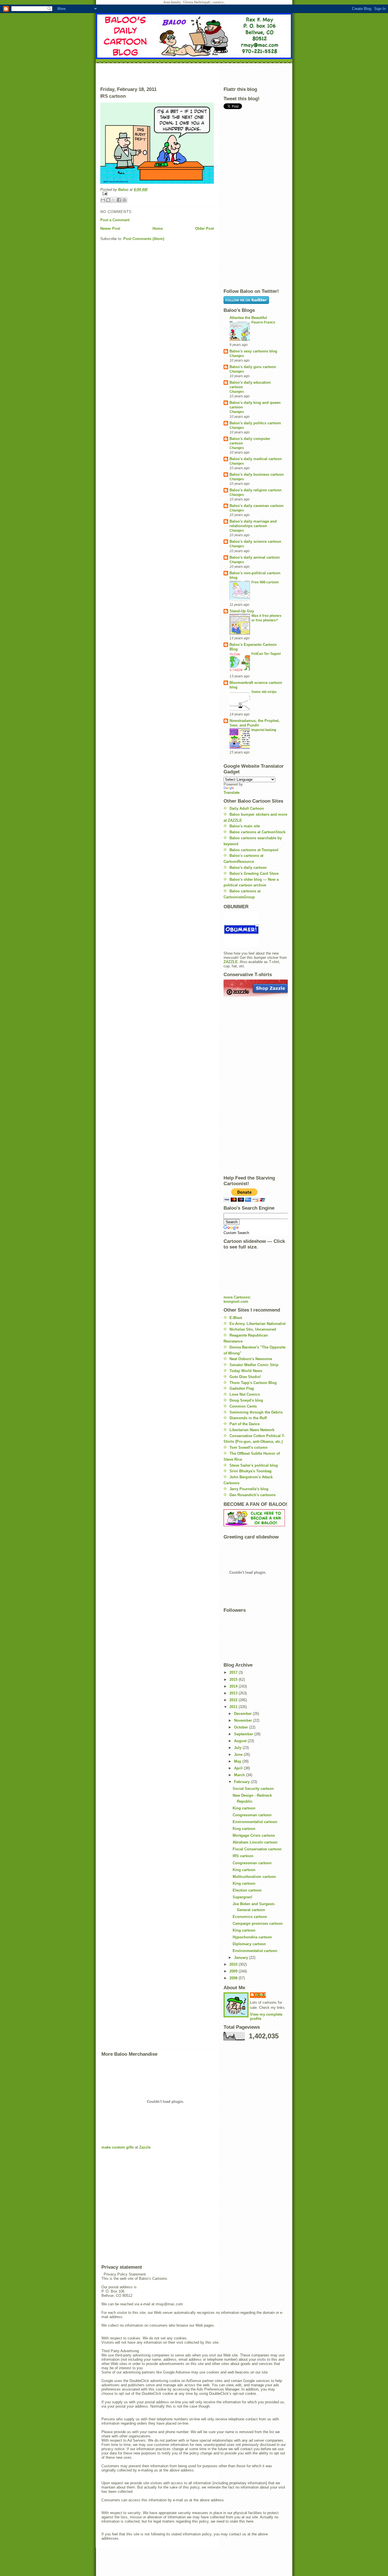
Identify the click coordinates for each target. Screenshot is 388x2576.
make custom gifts (118, 2147)
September (244, 1734)
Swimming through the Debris (256, 1412)
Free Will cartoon (265, 582)
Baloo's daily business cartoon (257, 474)
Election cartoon (247, 1890)
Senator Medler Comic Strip (254, 1365)
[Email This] (103, 200)
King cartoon (244, 1808)
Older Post (205, 228)
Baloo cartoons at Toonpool (254, 850)
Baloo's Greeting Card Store (254, 873)
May (238, 1761)
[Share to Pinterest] (124, 200)
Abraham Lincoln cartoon (255, 1842)
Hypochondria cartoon (252, 1937)
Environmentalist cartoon (255, 1822)
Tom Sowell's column (249, 1447)
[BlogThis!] (108, 200)
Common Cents (243, 1406)
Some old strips (264, 692)
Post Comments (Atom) (144, 239)
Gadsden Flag (242, 1388)
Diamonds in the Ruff (248, 1418)
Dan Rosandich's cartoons (253, 1495)
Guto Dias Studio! (245, 1377)
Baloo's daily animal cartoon (255, 557)
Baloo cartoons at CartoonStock (257, 832)
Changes (237, 356)
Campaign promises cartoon (258, 1923)
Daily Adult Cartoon (247, 808)
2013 (234, 1693)
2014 (234, 1686)
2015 (234, 1680)
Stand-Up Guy (242, 611)
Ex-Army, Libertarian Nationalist (257, 1324)
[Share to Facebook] (119, 200)
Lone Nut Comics (245, 1394)
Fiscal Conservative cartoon (257, 1849)
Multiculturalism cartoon (254, 1877)
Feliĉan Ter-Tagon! (266, 654)
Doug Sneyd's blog (246, 1400)
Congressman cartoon (252, 1815)
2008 (234, 1978)
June (239, 1754)
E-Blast (236, 1318)
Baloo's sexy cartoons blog (253, 351)
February (242, 1782)
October (242, 1727)
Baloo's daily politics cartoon (255, 423)
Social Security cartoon (253, 1789)
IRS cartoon (243, 1856)
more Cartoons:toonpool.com (237, 1299)
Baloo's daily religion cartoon (255, 490)
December (243, 1714)
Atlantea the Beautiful (248, 318)
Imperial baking (264, 730)
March (240, 1775)
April (239, 1768)
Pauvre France (263, 322)
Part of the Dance (245, 1424)
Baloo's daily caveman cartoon (256, 506)
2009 (234, 1971)
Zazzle (145, 2147)
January (242, 1958)
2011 (234, 1707)
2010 (234, 1964)
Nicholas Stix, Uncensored (253, 1329)
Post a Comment (115, 220)
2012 (234, 1700)
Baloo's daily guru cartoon (253, 367)
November (244, 1720)
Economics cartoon (250, 1917)
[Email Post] (157, 194)
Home (158, 228)
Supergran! (242, 1897)
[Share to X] (114, 200)
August (241, 1741)
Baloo (124, 190)
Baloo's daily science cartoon (255, 541)
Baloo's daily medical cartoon (256, 459)
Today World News (246, 1371)
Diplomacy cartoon (249, 1944)
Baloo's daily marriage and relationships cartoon (253, 524)
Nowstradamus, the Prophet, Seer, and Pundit (255, 723)
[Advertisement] (194, 74)
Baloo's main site (245, 826)
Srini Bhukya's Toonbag (251, 1471)
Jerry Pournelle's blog (249, 1489)
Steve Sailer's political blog (254, 1465)
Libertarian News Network (252, 1430)
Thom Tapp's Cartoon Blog (253, 1383)
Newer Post (110, 228)
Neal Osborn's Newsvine (251, 1359)
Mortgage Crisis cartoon (254, 1835)
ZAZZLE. (231, 962)
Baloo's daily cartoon (248, 868)
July (238, 1748)
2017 (234, 1672)
